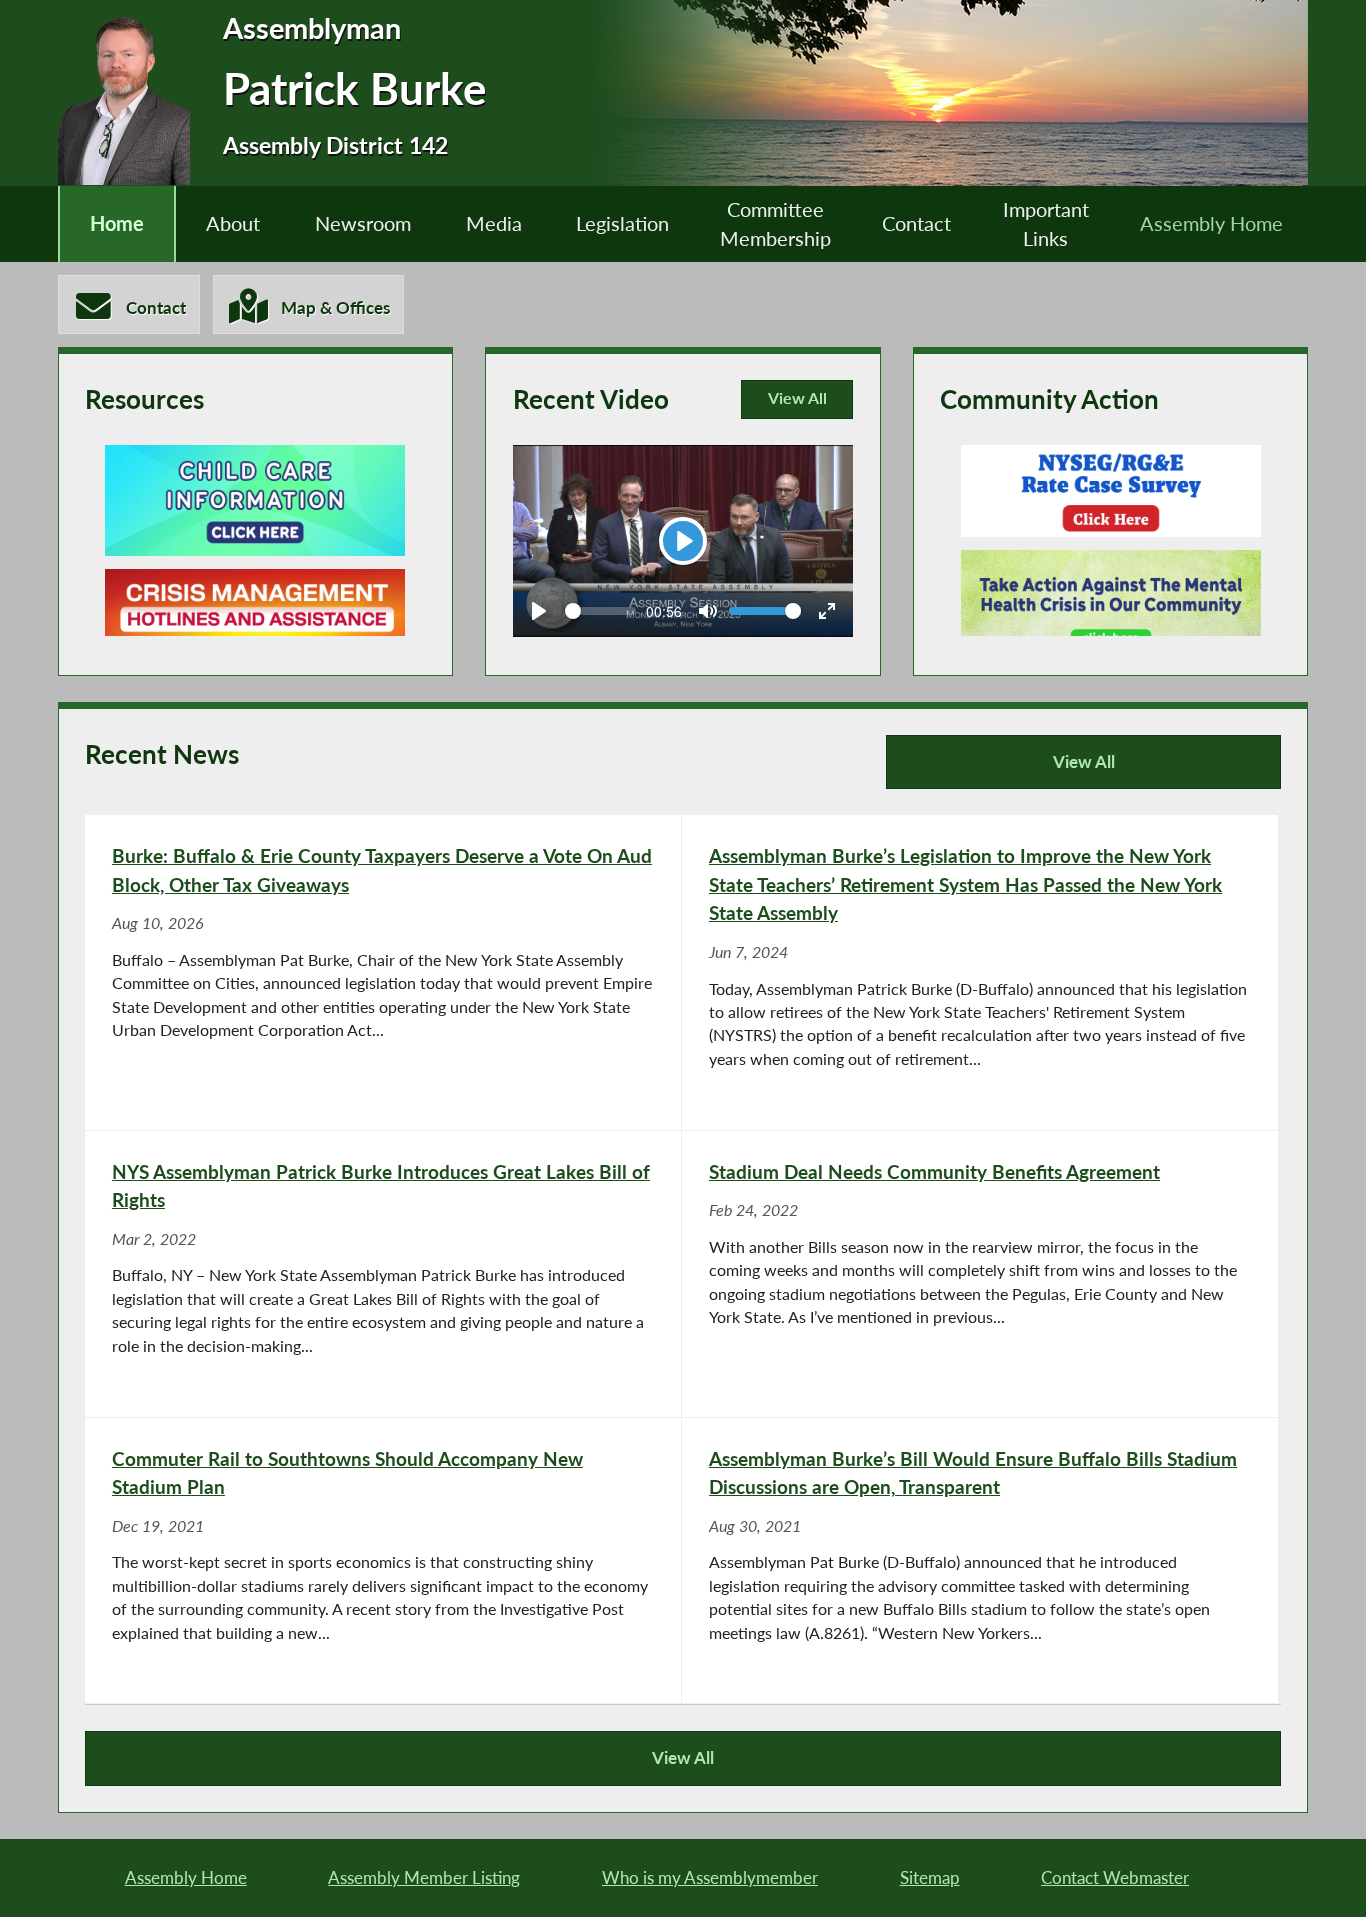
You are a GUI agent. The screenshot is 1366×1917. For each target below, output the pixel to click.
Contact (916, 223)
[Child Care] (255, 500)
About (233, 223)
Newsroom (363, 223)
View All (795, 404)
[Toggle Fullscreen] (827, 611)
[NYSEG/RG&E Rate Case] (1111, 491)
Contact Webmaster (1115, 1877)
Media (494, 223)
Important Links (1046, 224)
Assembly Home (1211, 223)
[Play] (539, 611)
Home (117, 223)
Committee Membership (775, 224)
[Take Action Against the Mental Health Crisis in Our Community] (1111, 605)
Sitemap (930, 1877)
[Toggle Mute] (708, 611)
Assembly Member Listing (424, 1877)
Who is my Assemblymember (710, 1877)
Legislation (622, 223)
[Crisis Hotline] (255, 629)
